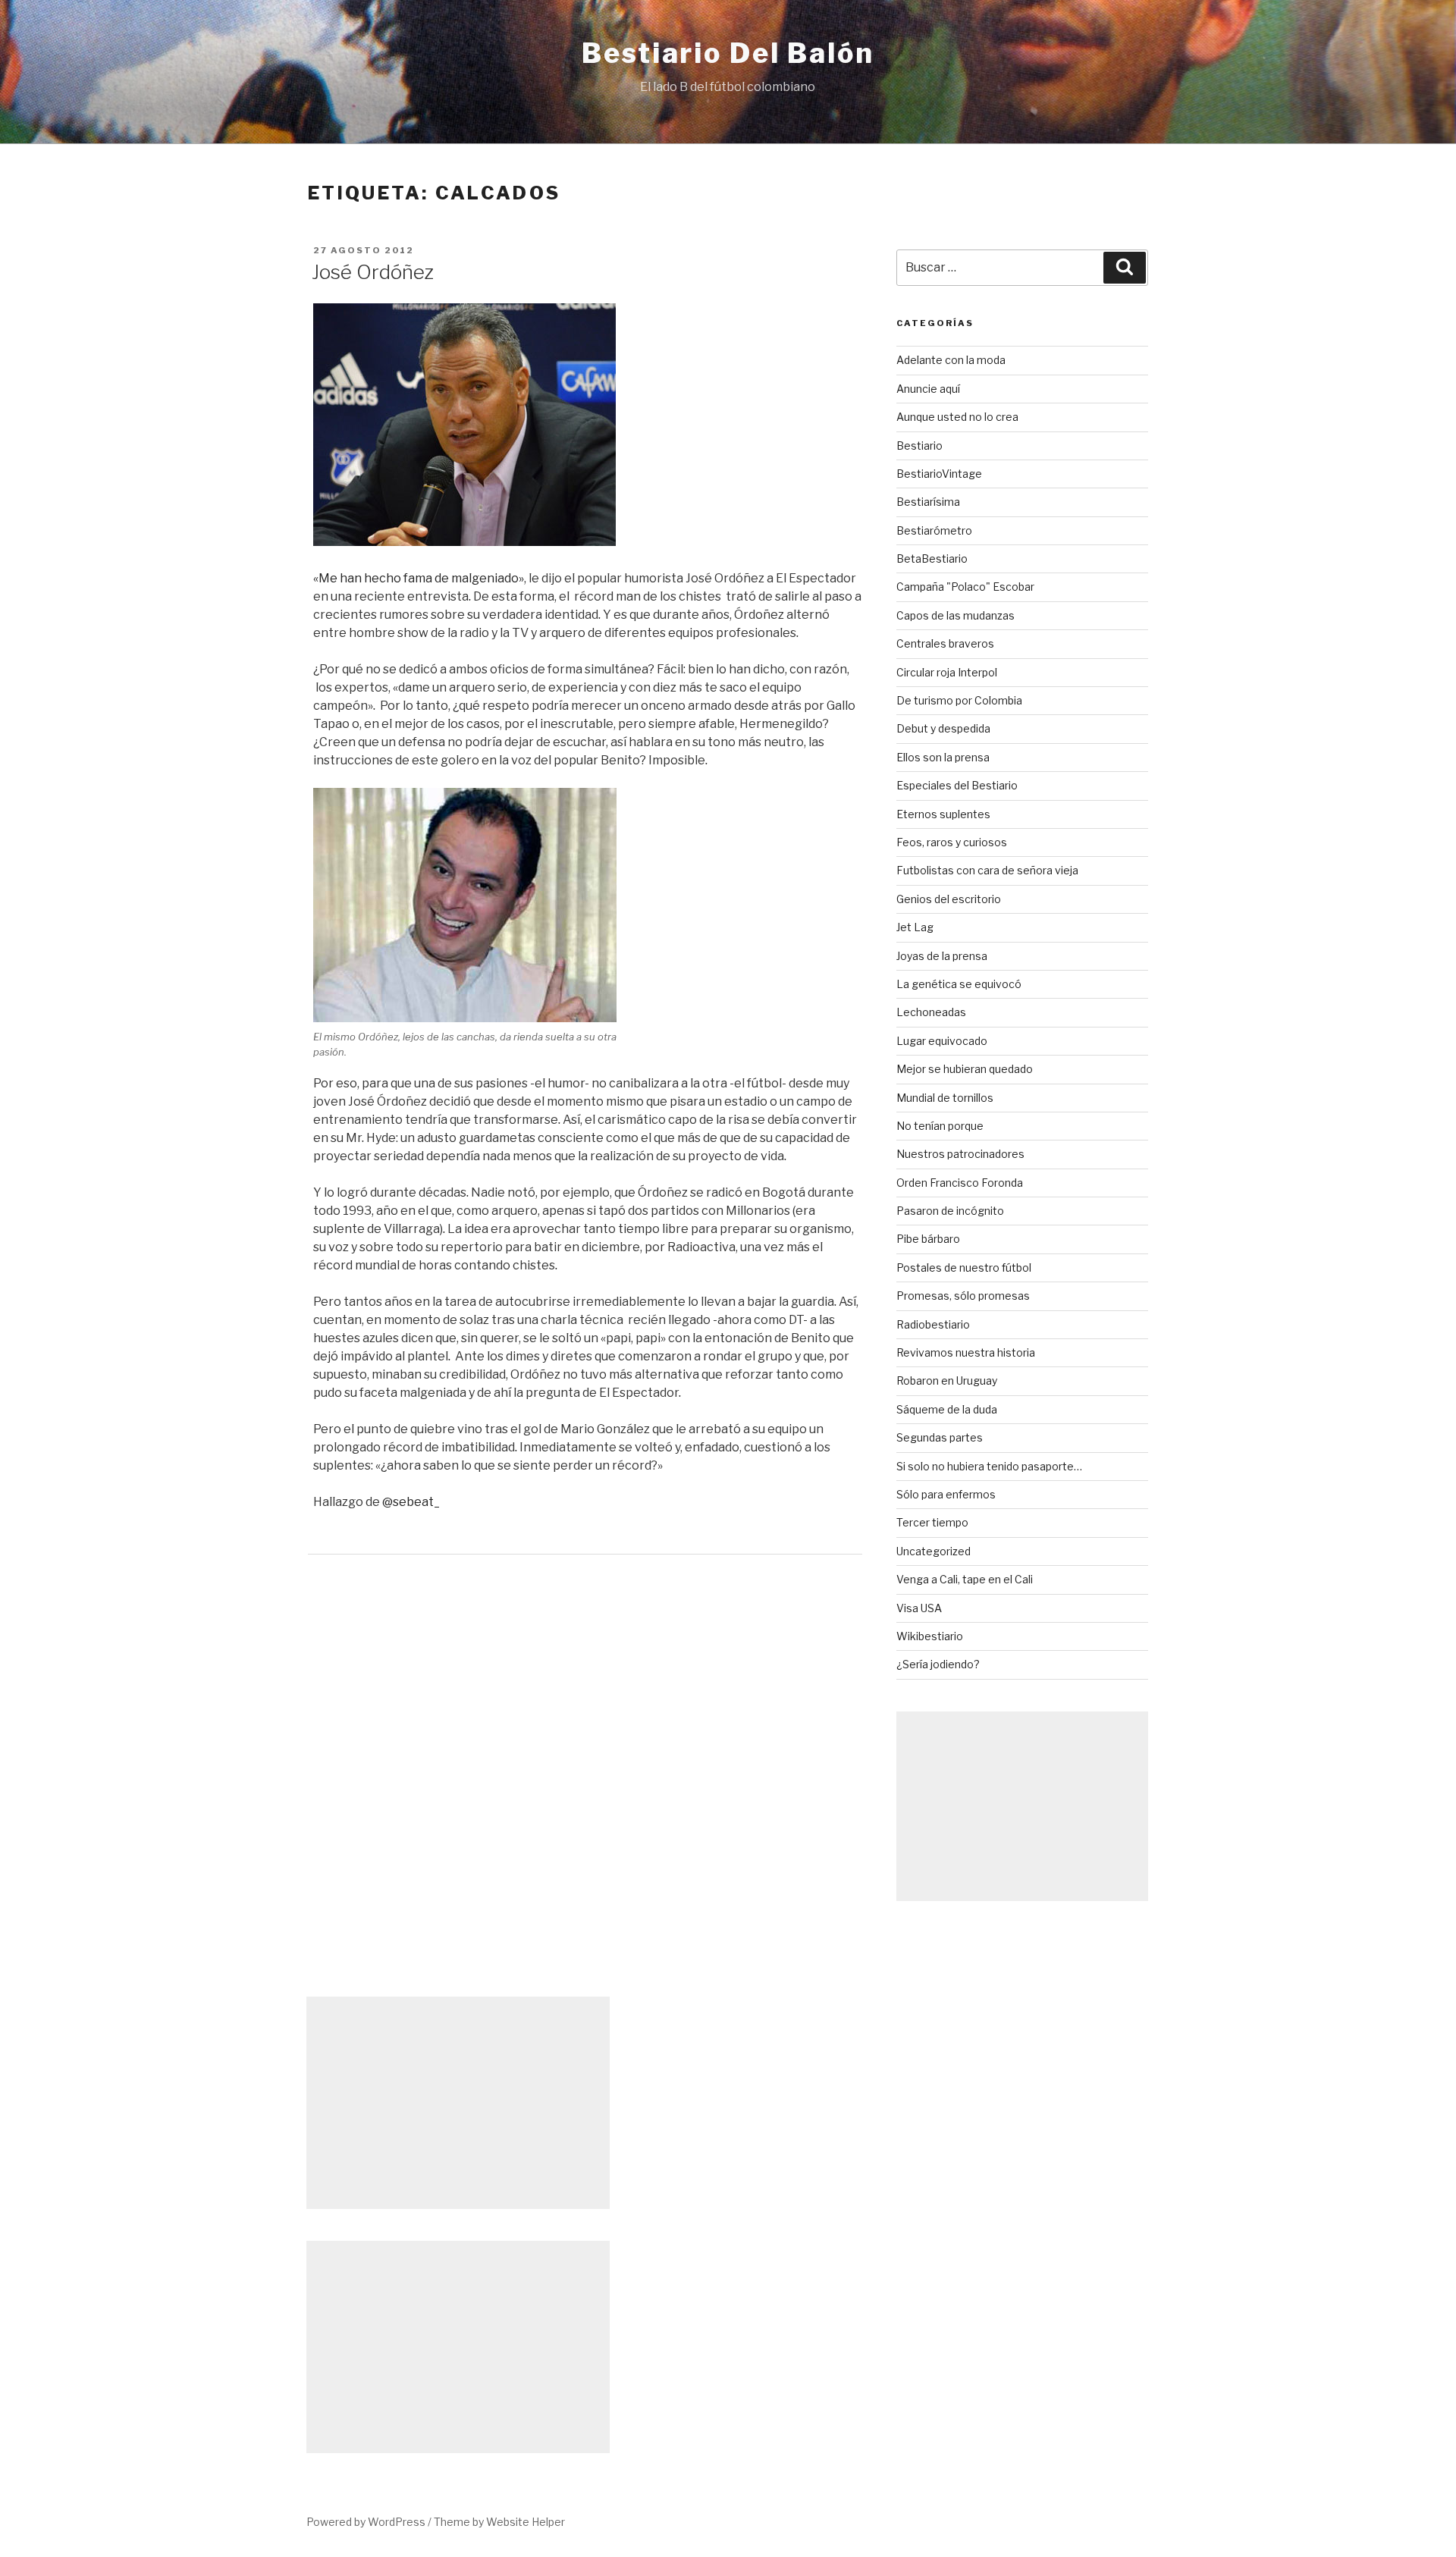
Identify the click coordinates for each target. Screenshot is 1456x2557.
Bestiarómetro (934, 530)
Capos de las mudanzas (955, 615)
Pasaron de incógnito (950, 1211)
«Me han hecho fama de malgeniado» (419, 578)
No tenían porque (940, 1126)
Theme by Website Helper (499, 2522)
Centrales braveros (945, 643)
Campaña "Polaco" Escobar (965, 587)
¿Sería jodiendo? (938, 1664)
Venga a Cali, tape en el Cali (965, 1579)
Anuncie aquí (928, 389)
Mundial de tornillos (945, 1098)
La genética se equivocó (959, 984)
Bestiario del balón (728, 53)
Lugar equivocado (942, 1041)
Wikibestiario (930, 1636)
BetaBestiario (932, 558)
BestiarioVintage (939, 474)
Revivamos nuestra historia (966, 1352)
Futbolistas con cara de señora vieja (987, 870)
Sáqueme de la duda (947, 1409)
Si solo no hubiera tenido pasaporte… (989, 1466)
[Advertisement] (1022, 1806)
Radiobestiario (933, 1324)
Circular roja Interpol (947, 672)
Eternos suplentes (943, 814)
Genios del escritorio (949, 899)
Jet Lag (915, 927)
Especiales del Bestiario (957, 785)
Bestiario (919, 446)
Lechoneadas (931, 1012)
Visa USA (919, 1608)
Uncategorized (934, 1551)
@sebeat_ (411, 1502)
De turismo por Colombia (959, 700)
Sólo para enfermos (946, 1494)
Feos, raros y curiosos (952, 842)
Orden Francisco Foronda (960, 1183)
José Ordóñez (373, 272)
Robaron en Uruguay (947, 1380)
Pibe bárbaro (928, 1239)
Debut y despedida (943, 728)
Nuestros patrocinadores (960, 1154)
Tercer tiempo (932, 1522)
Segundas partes (940, 1437)
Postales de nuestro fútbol (964, 1268)
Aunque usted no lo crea (957, 417)
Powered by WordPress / (370, 2522)
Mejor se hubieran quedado (965, 1069)
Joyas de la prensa (942, 956)
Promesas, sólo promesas (963, 1296)
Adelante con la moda (951, 360)
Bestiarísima (928, 502)
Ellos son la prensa (943, 757)
